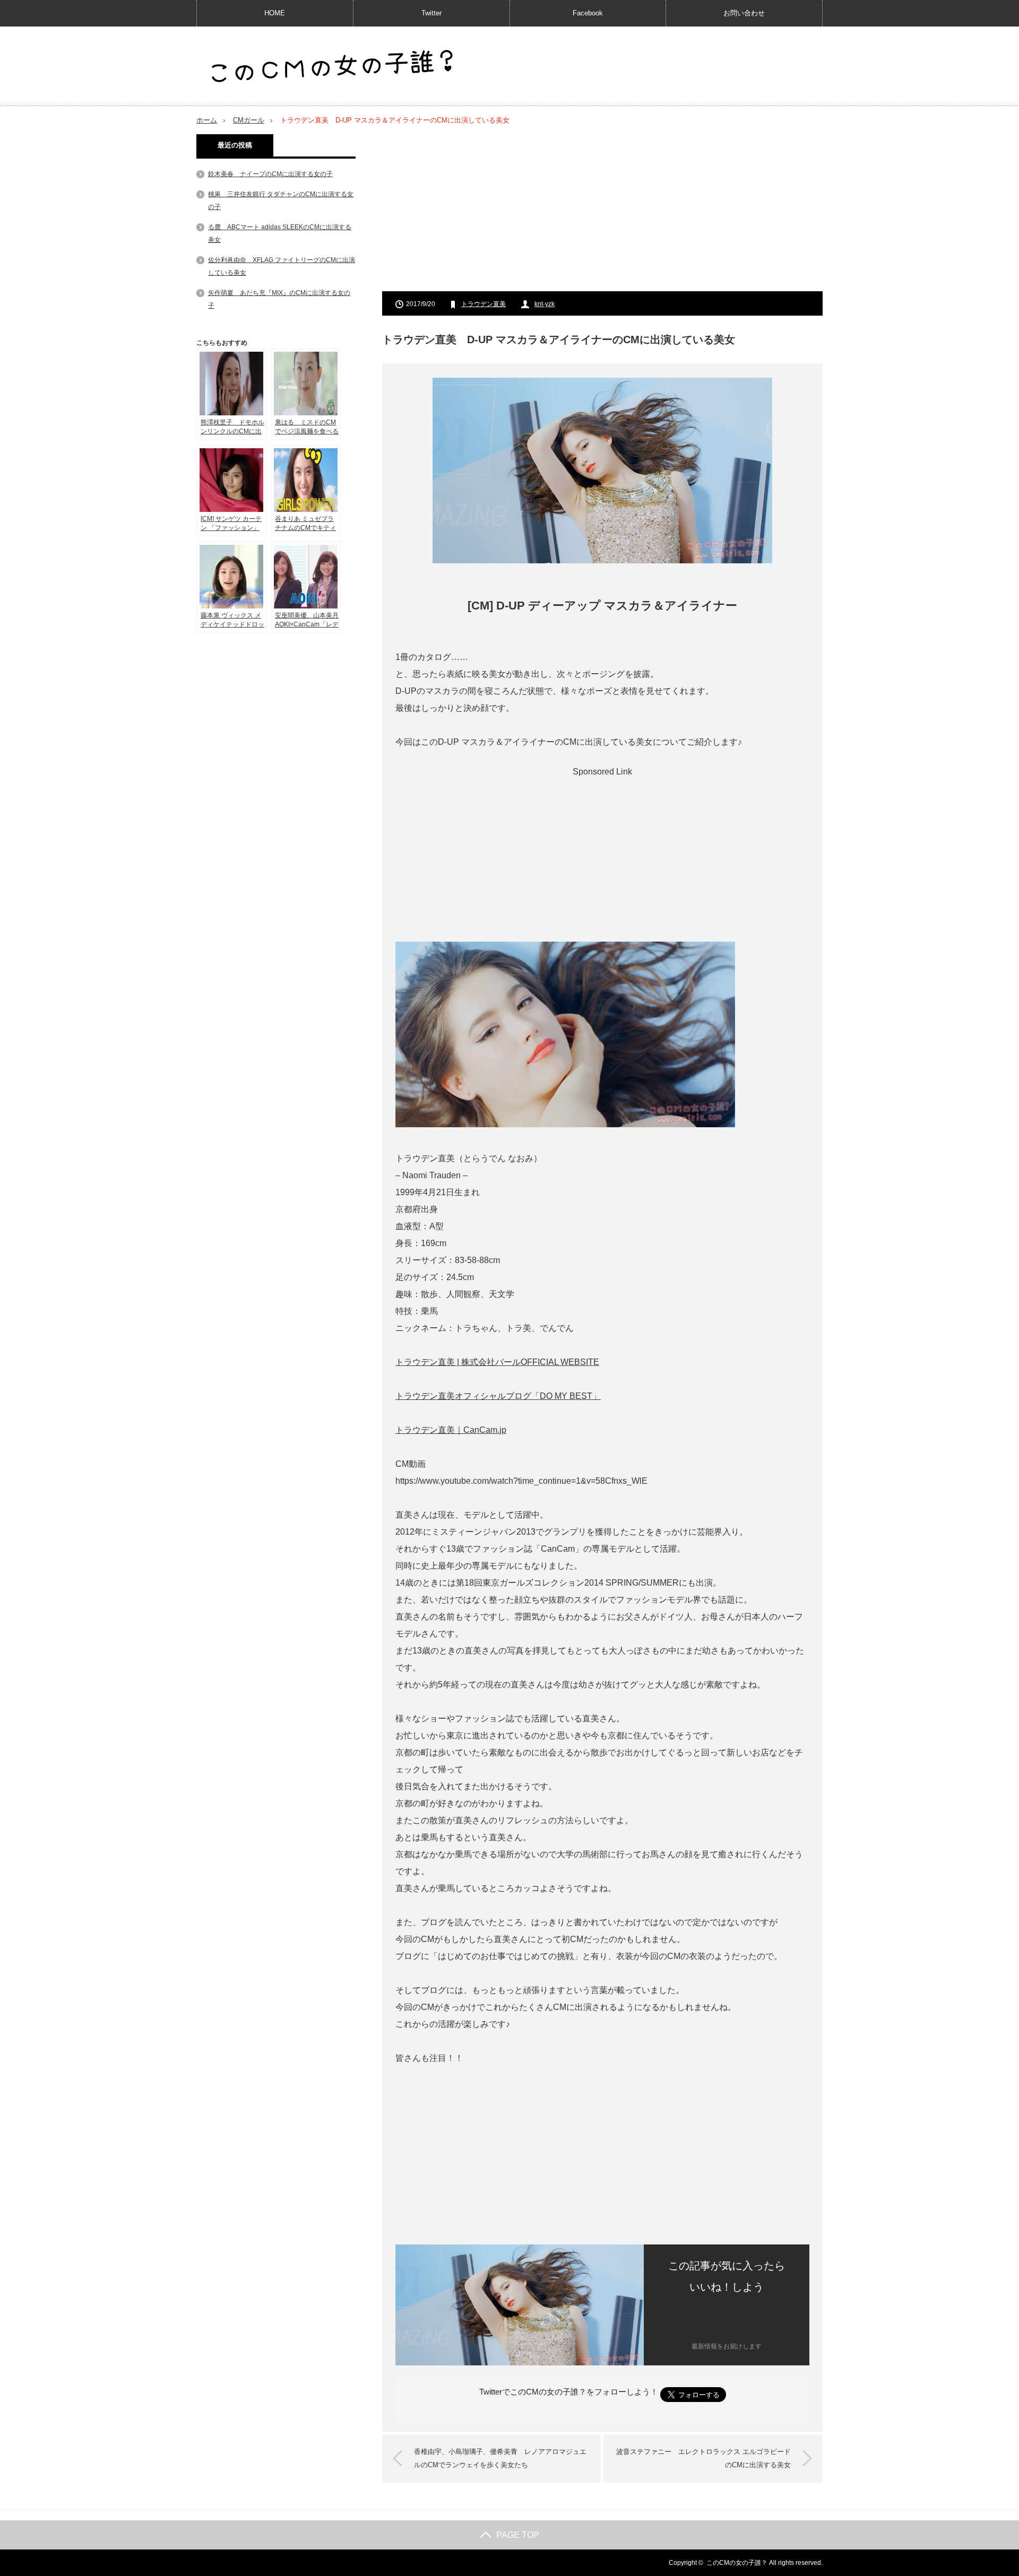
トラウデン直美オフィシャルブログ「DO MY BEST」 (498, 1396)
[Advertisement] (602, 208)
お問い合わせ (744, 13)
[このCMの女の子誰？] (332, 67)
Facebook (588, 13)
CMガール (249, 120)
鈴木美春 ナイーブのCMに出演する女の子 (270, 174)
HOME (275, 13)
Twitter (431, 13)
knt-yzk (545, 304)
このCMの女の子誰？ (737, 2563)
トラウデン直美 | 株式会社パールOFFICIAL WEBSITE (497, 1362)
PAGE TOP (518, 2535)
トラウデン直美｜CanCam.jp (451, 1430)
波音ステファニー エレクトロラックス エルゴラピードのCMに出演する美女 (703, 2458)
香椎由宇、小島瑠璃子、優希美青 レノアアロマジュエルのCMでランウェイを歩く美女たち (500, 2458)
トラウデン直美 (483, 304)
